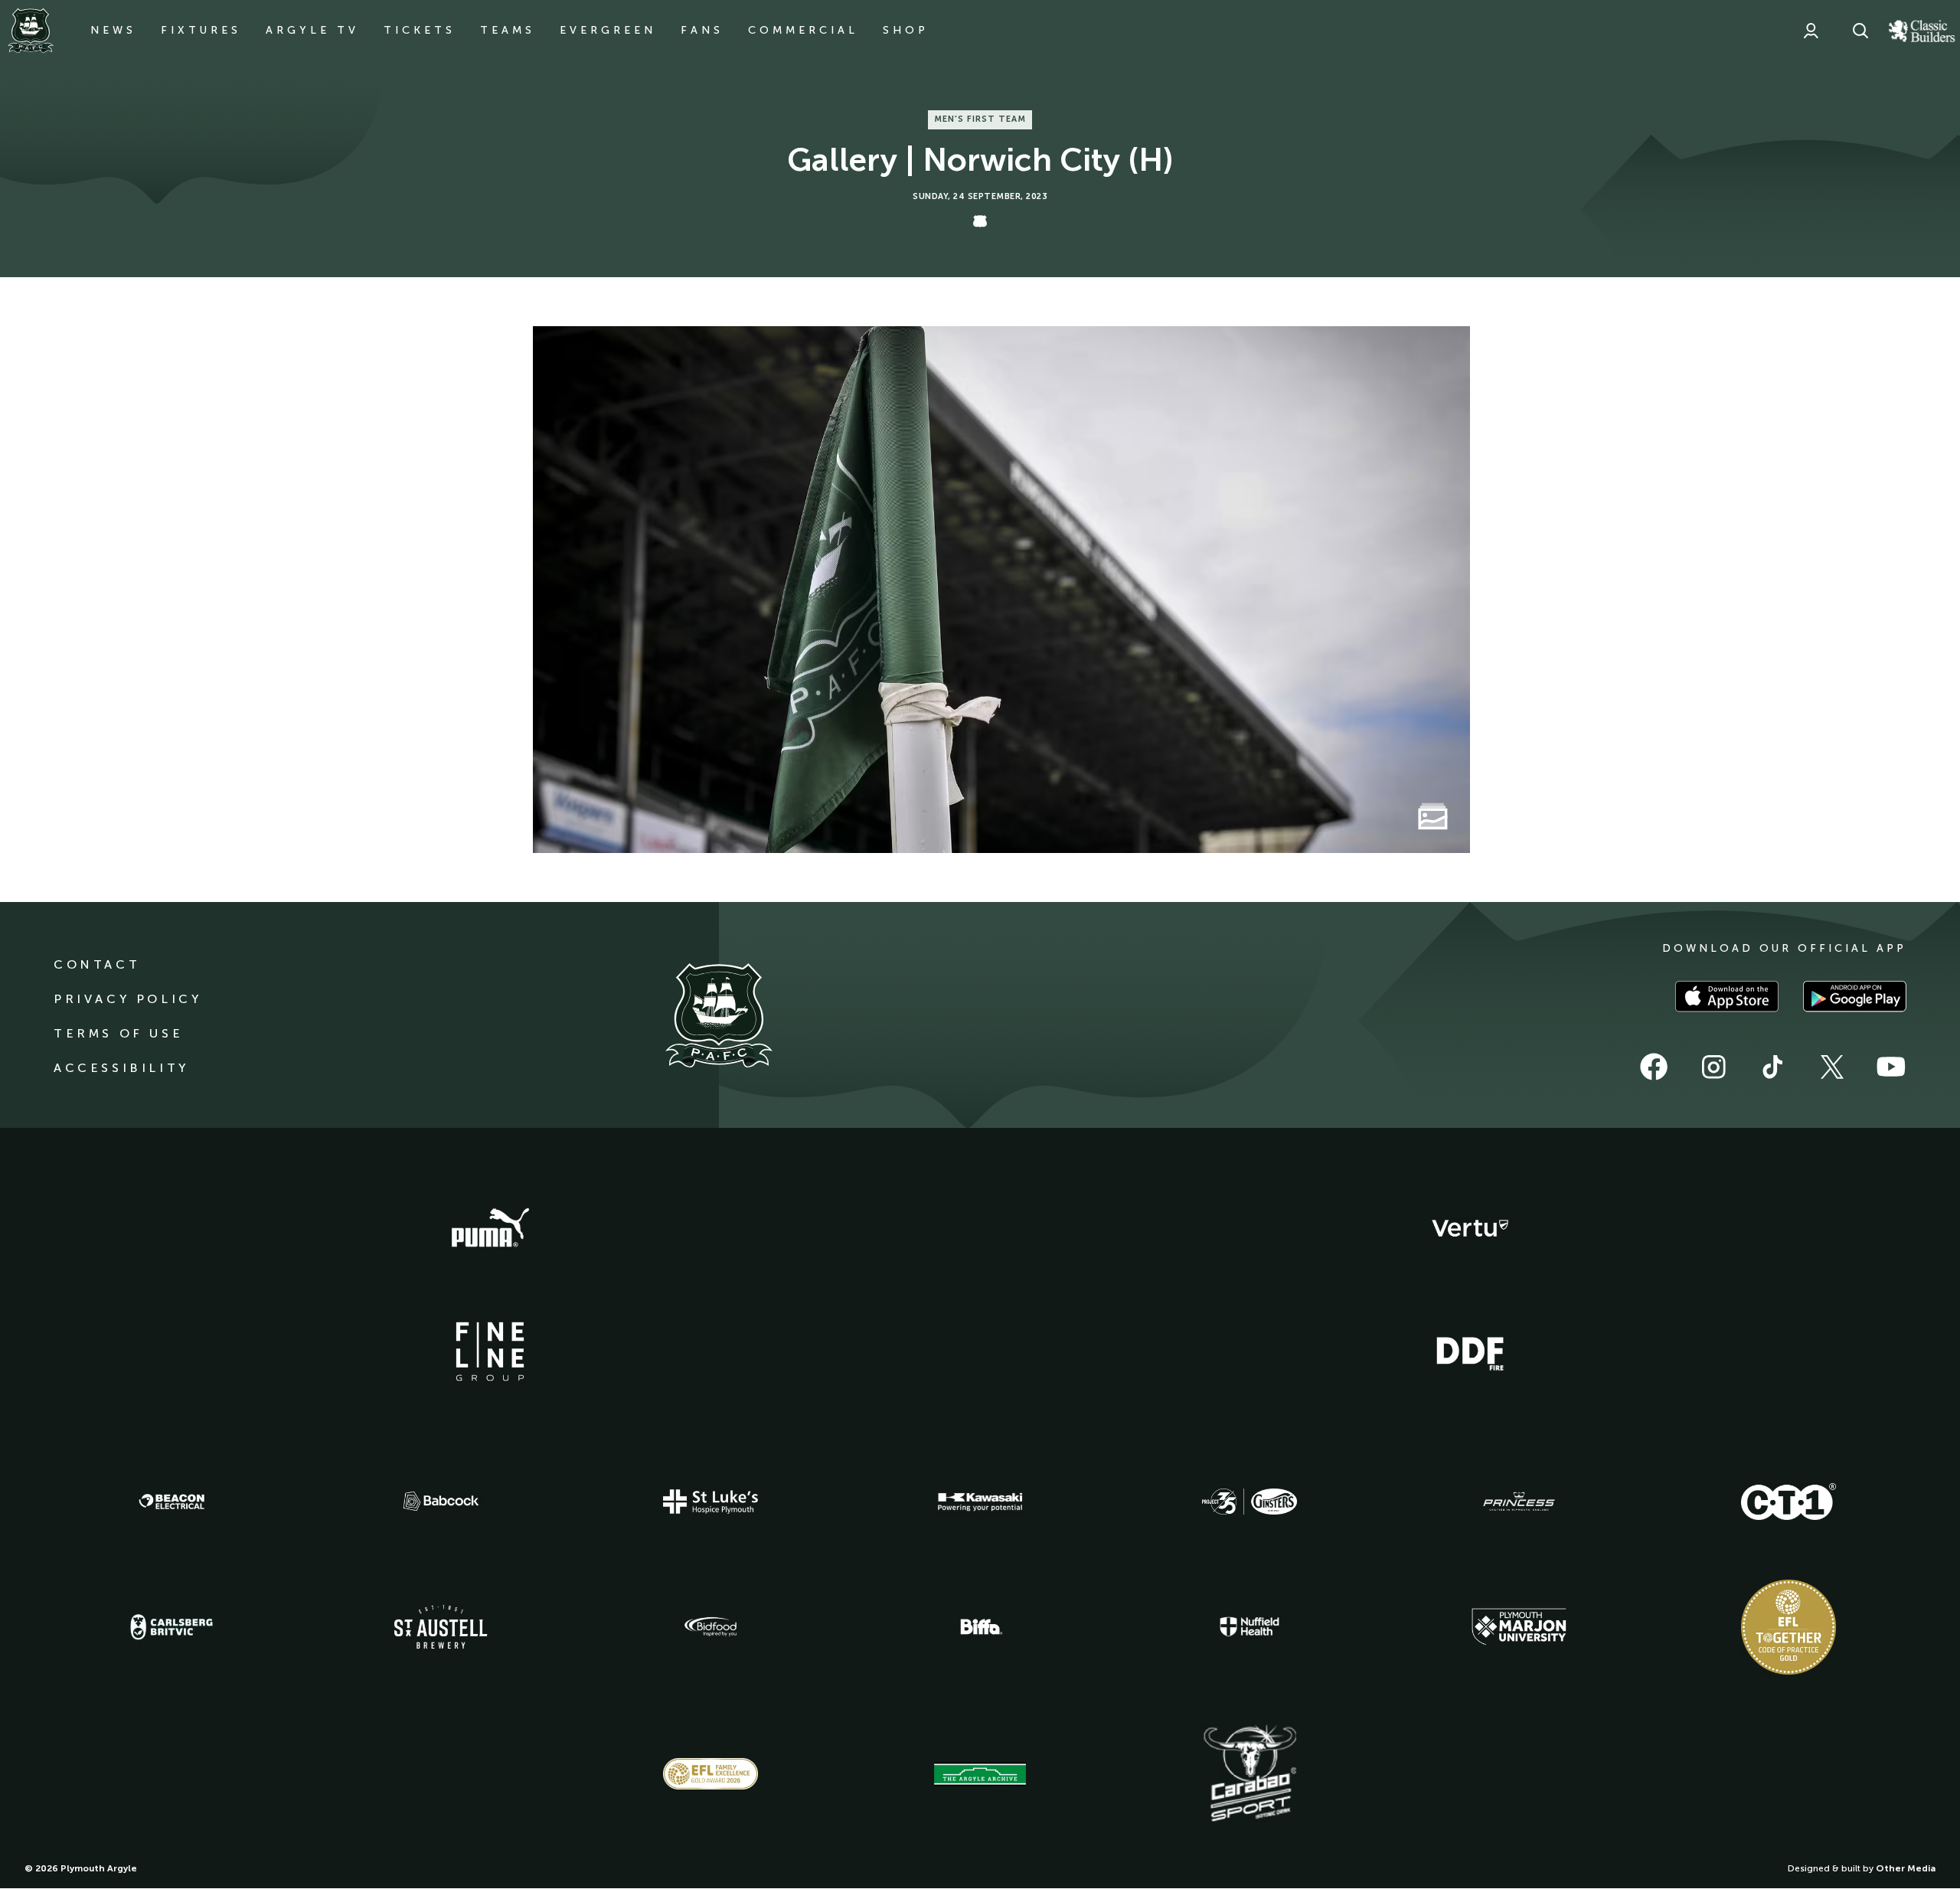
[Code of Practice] (1788, 1627)
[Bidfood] (710, 1627)
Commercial (803, 30)
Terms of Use (118, 1033)
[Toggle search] (1860, 31)
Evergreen (608, 30)
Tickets (420, 30)
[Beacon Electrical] (171, 1502)
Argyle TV (312, 30)
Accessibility (121, 1068)
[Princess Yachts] (1519, 1502)
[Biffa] (980, 1627)
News (113, 30)
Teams (508, 30)
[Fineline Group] (490, 1351)
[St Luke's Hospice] (710, 1502)
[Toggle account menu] (1811, 31)
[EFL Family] (710, 1774)
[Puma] (490, 1228)
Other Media (1906, 1868)
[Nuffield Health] (1249, 1627)
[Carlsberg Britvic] (171, 1627)
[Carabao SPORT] (1249, 1774)
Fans (702, 30)
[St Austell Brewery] (441, 1627)
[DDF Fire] (1470, 1351)
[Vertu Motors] (1470, 1228)
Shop (906, 30)
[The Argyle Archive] (980, 1774)
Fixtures (201, 30)
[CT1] (1788, 1502)
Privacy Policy (127, 999)
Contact (97, 964)
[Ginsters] (1249, 1502)
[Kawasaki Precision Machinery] (980, 1502)
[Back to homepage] (31, 31)
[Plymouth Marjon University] (1519, 1627)
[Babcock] (441, 1501)
